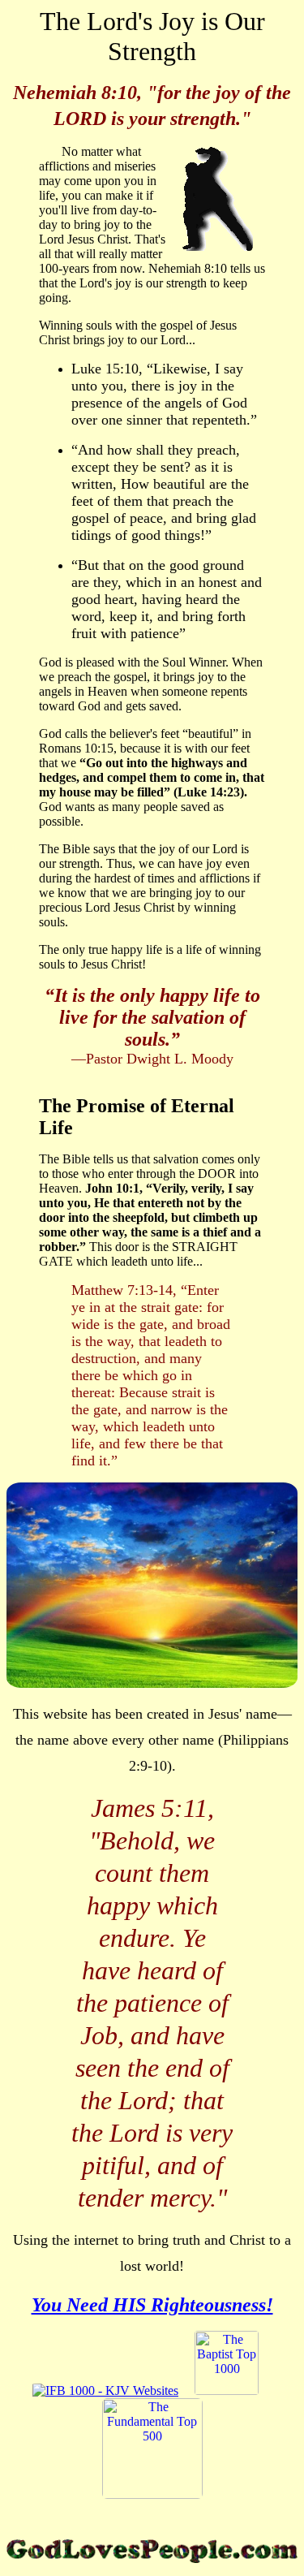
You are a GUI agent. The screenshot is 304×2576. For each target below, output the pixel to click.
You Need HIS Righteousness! (152, 2305)
